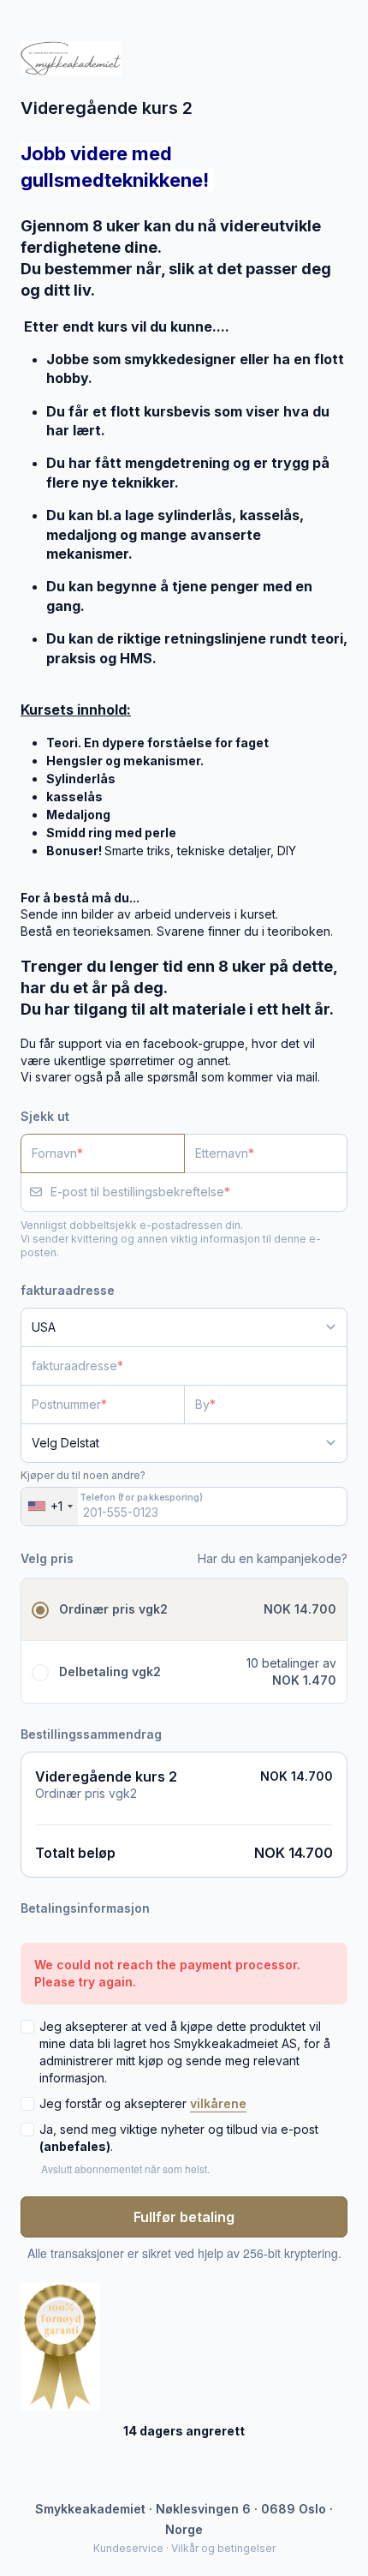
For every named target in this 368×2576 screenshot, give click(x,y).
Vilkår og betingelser (223, 2548)
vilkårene (218, 2103)
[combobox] (50, 1507)
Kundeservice (128, 2548)
